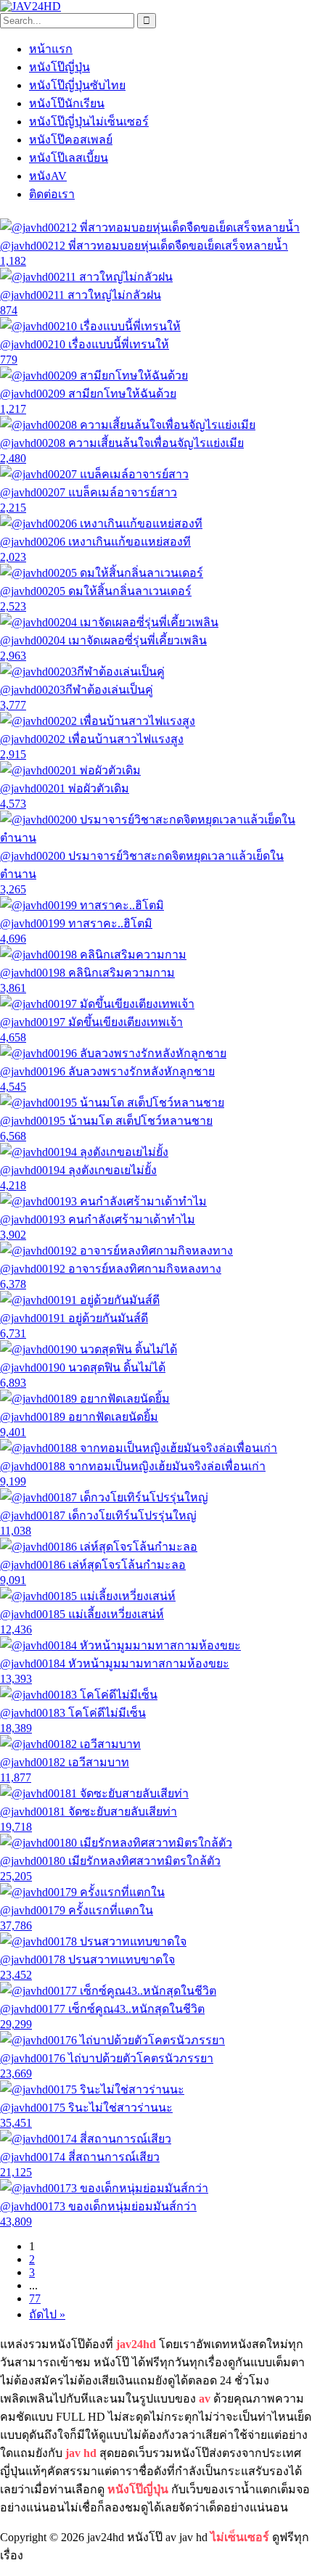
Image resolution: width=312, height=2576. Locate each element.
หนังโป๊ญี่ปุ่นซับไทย (77, 85)
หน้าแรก (51, 49)
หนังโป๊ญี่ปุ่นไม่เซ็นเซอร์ (89, 122)
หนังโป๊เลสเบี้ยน (69, 158)
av (205, 2399)
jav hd (81, 2453)
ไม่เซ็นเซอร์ (240, 2537)
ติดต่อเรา (52, 194)
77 (35, 2298)
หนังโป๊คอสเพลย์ (71, 140)
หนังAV (48, 176)
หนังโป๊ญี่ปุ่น (59, 67)
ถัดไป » (47, 2314)
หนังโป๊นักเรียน (67, 103)
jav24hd (136, 2344)
